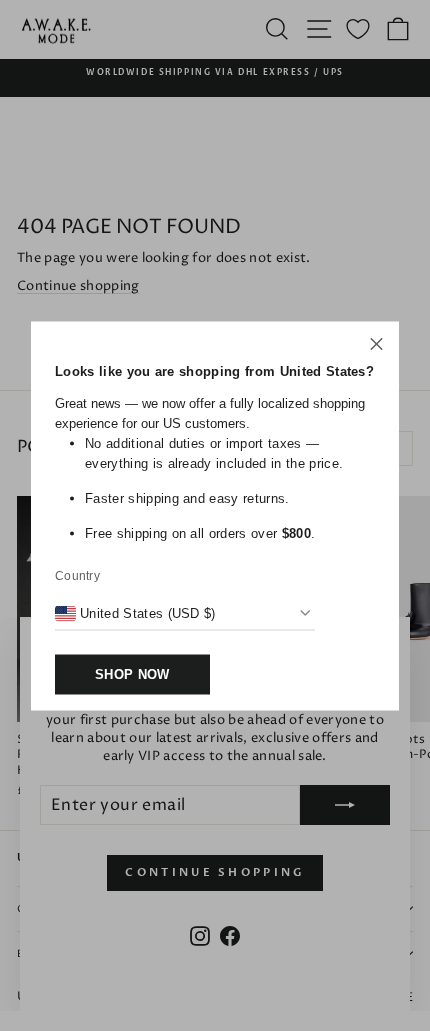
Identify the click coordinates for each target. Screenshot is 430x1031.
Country (77, 575)
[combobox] (135, 613)
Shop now (132, 673)
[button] (376, 346)
